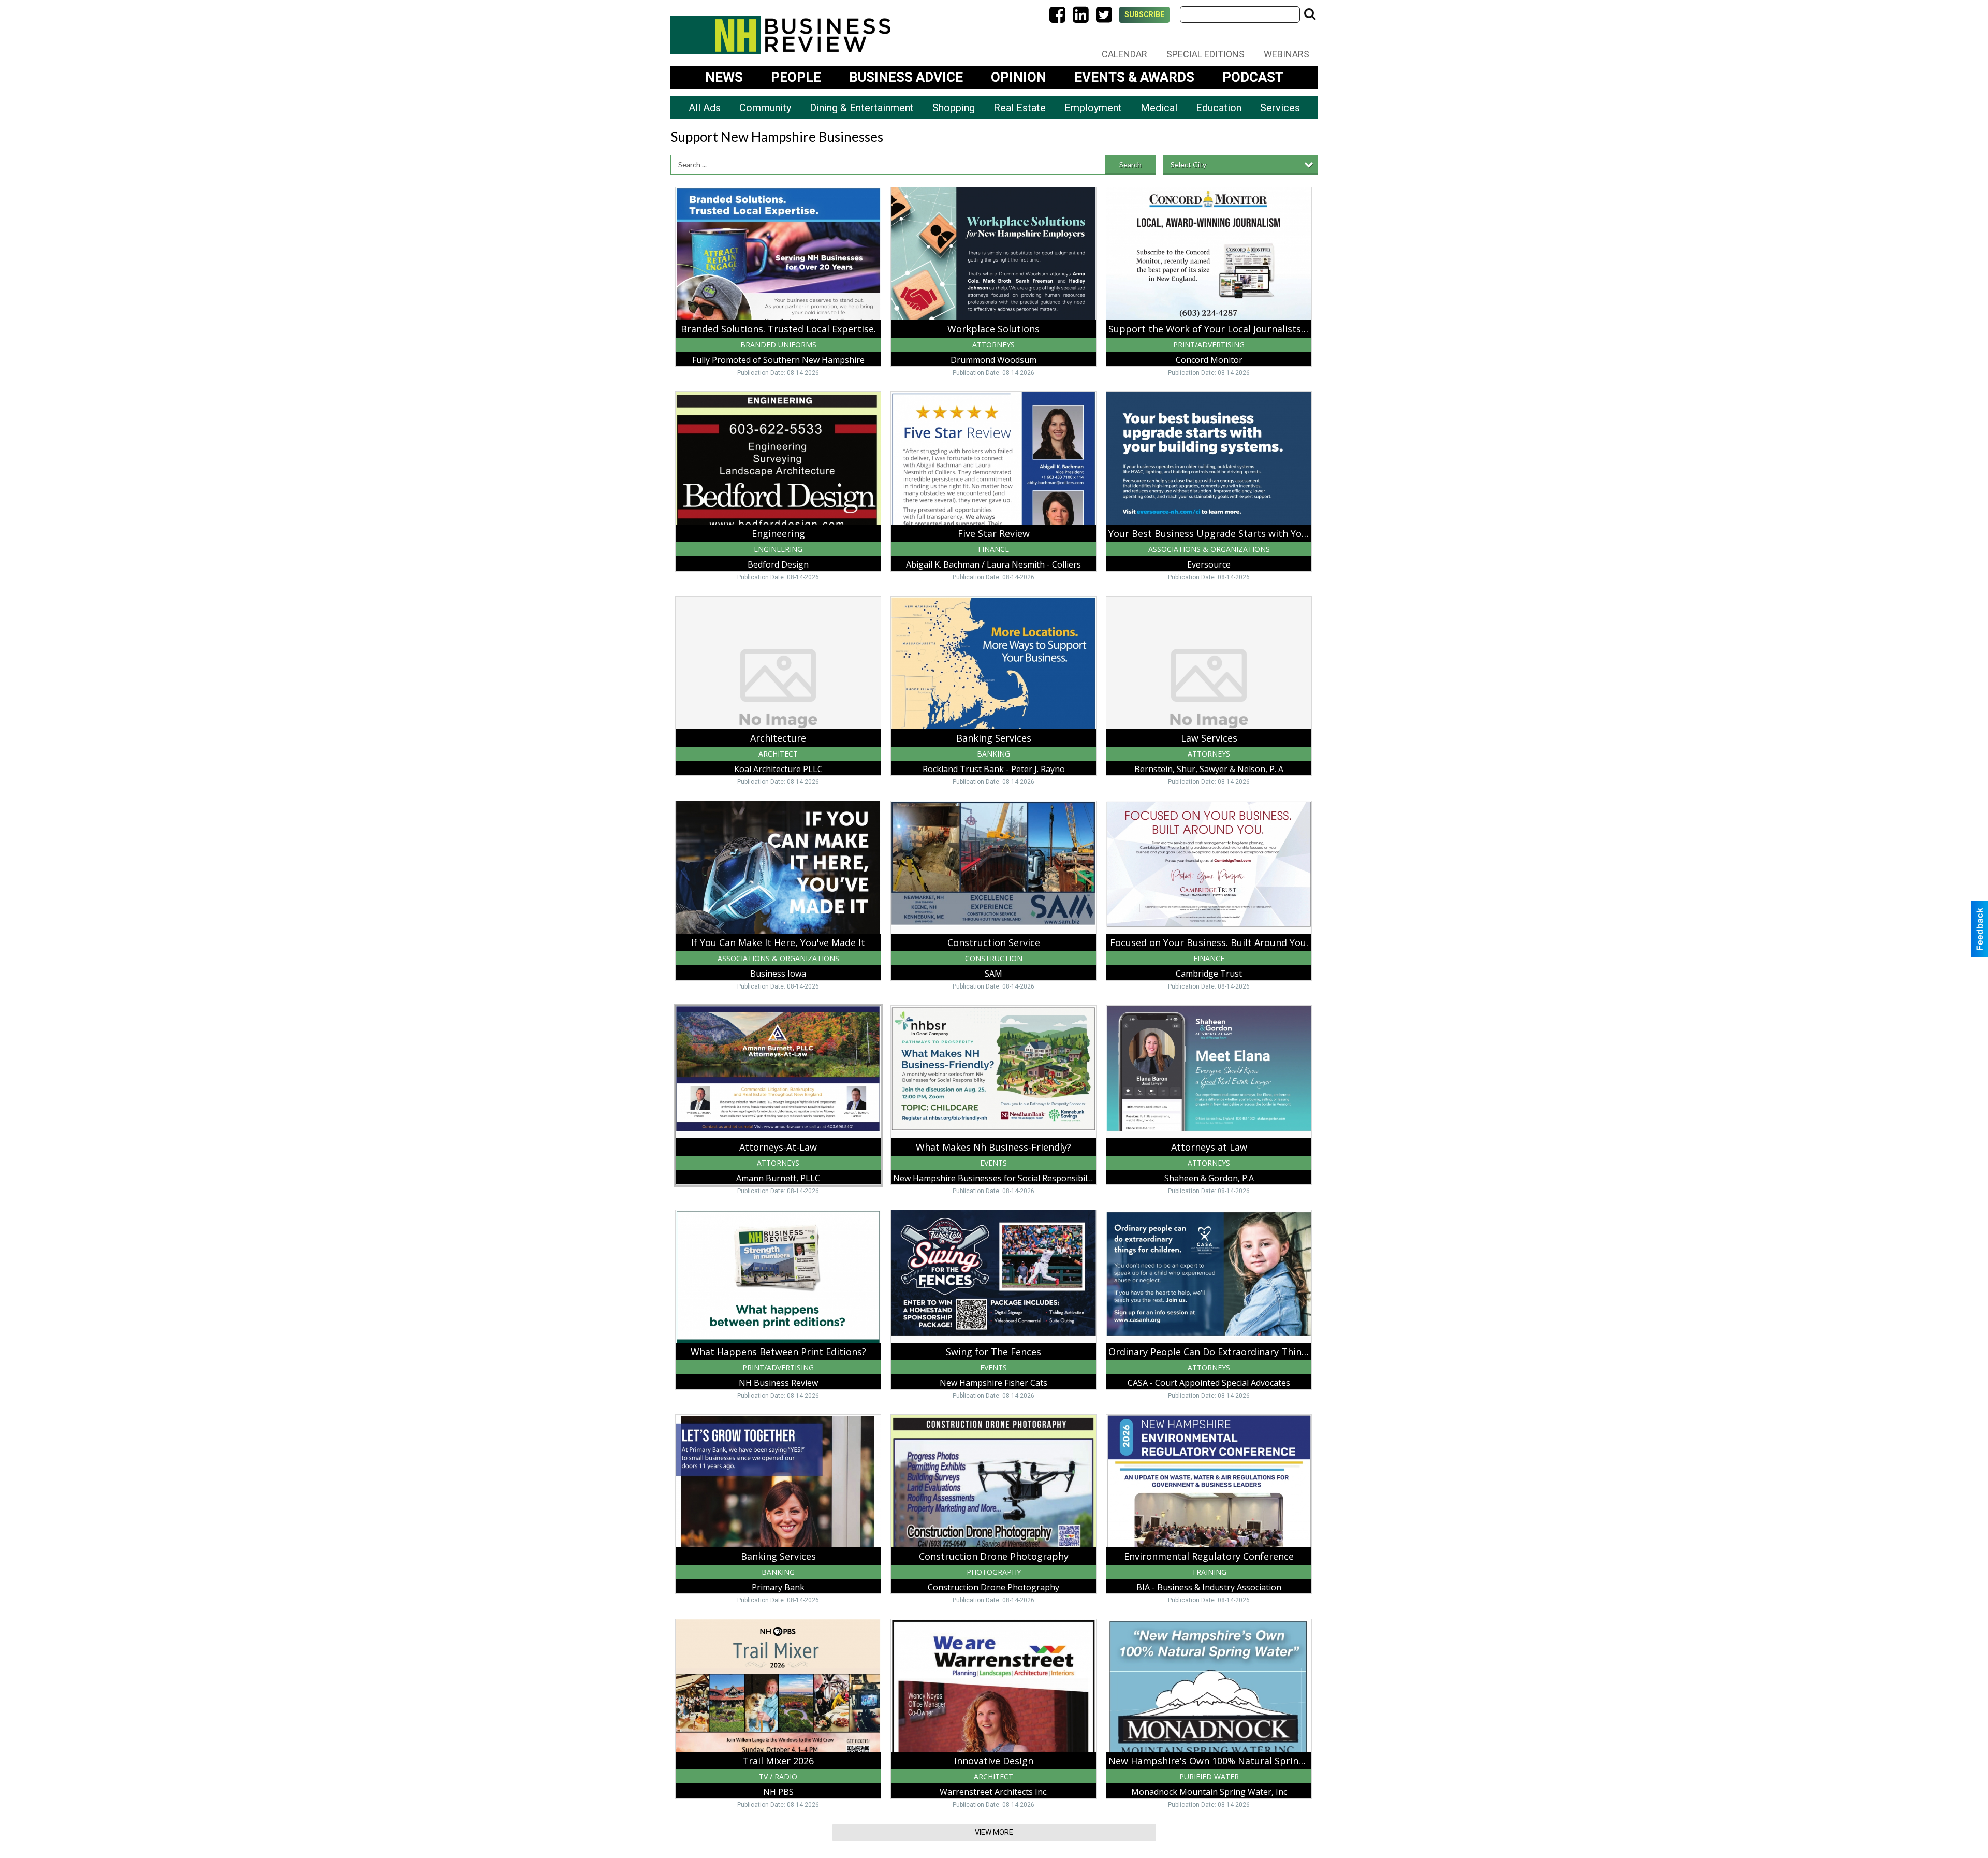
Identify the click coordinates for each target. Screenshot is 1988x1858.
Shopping (954, 108)
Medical (1159, 108)
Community (765, 108)
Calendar (1124, 54)
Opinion (1019, 77)
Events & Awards (1134, 77)
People (796, 77)
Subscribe (1144, 14)
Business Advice (906, 77)
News (724, 77)
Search (1130, 164)
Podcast (1253, 77)
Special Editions (1205, 54)
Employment (1093, 108)
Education (1219, 108)
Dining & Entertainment (862, 108)
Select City (1188, 164)
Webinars (1287, 54)
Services (1280, 108)
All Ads (705, 108)
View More (994, 1832)
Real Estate (1020, 108)
